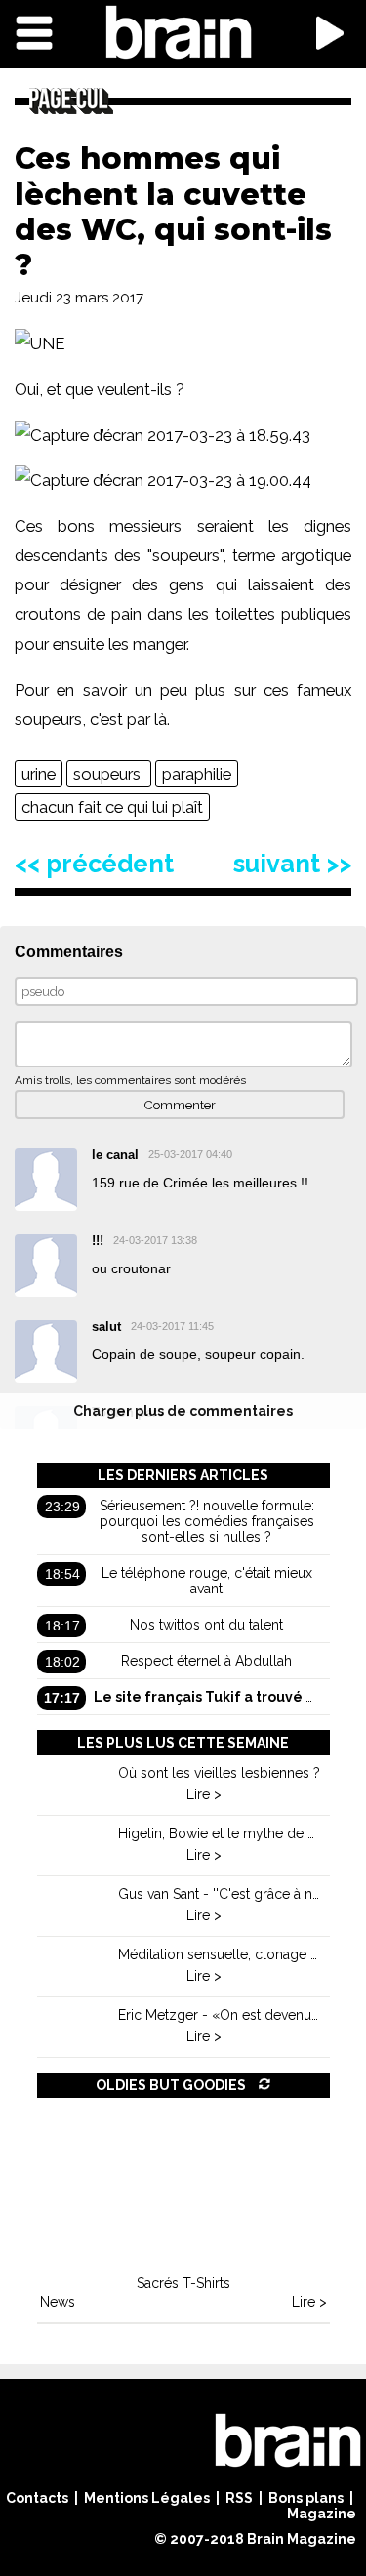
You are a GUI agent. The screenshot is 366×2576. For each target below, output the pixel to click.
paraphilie (197, 774)
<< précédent (94, 864)
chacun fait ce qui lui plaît (112, 807)
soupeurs (109, 774)
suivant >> (292, 864)
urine (39, 774)
